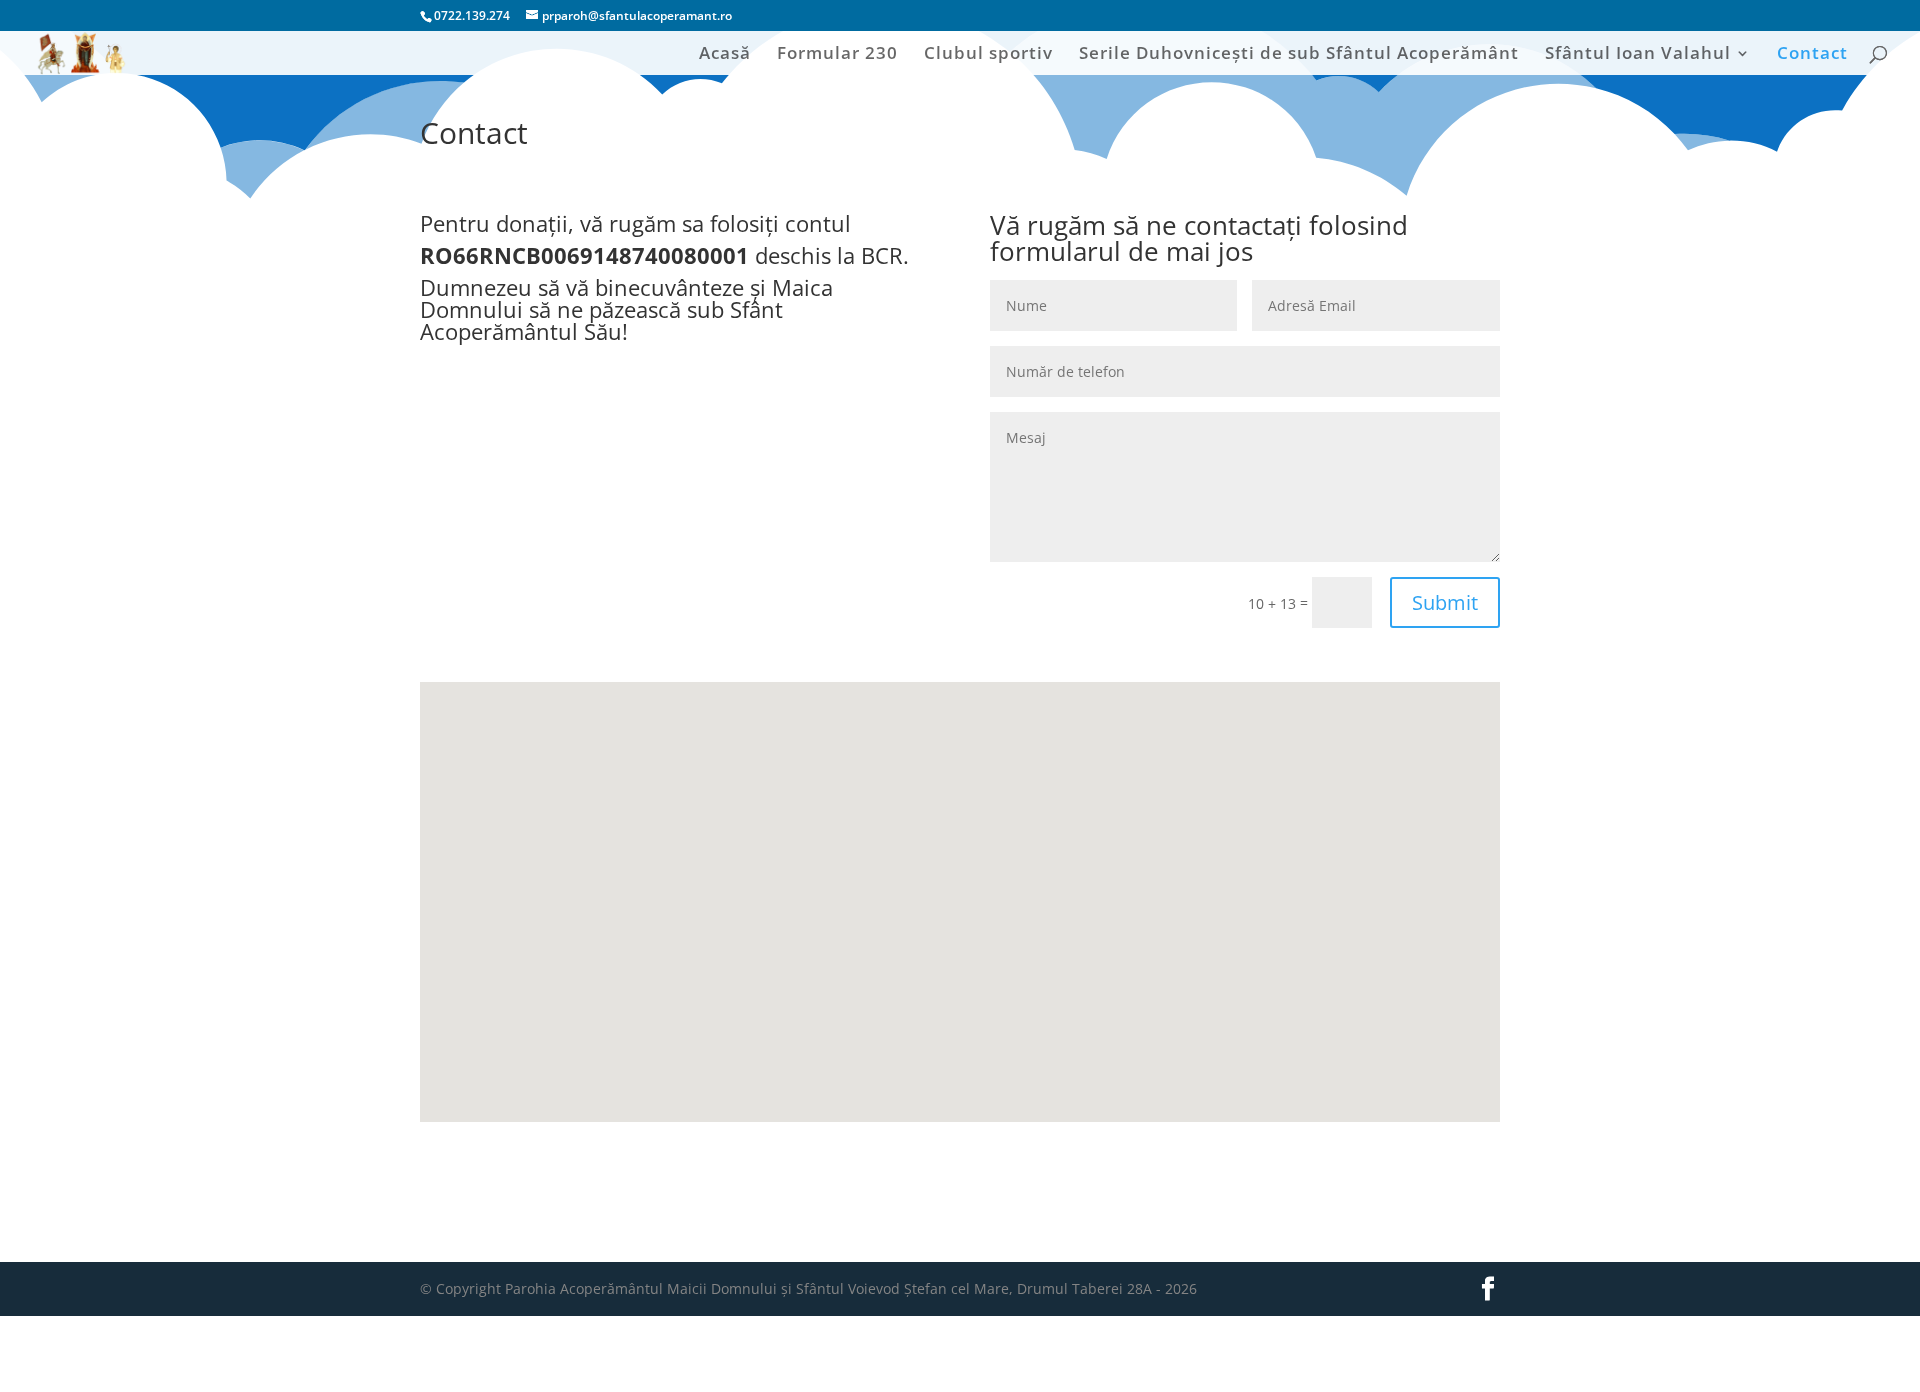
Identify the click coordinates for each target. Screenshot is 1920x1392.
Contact (1812, 55)
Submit (1445, 602)
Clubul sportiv (988, 55)
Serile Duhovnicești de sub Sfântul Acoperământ (1299, 55)
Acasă (725, 55)
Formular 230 (837, 55)
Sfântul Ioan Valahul (1638, 55)
